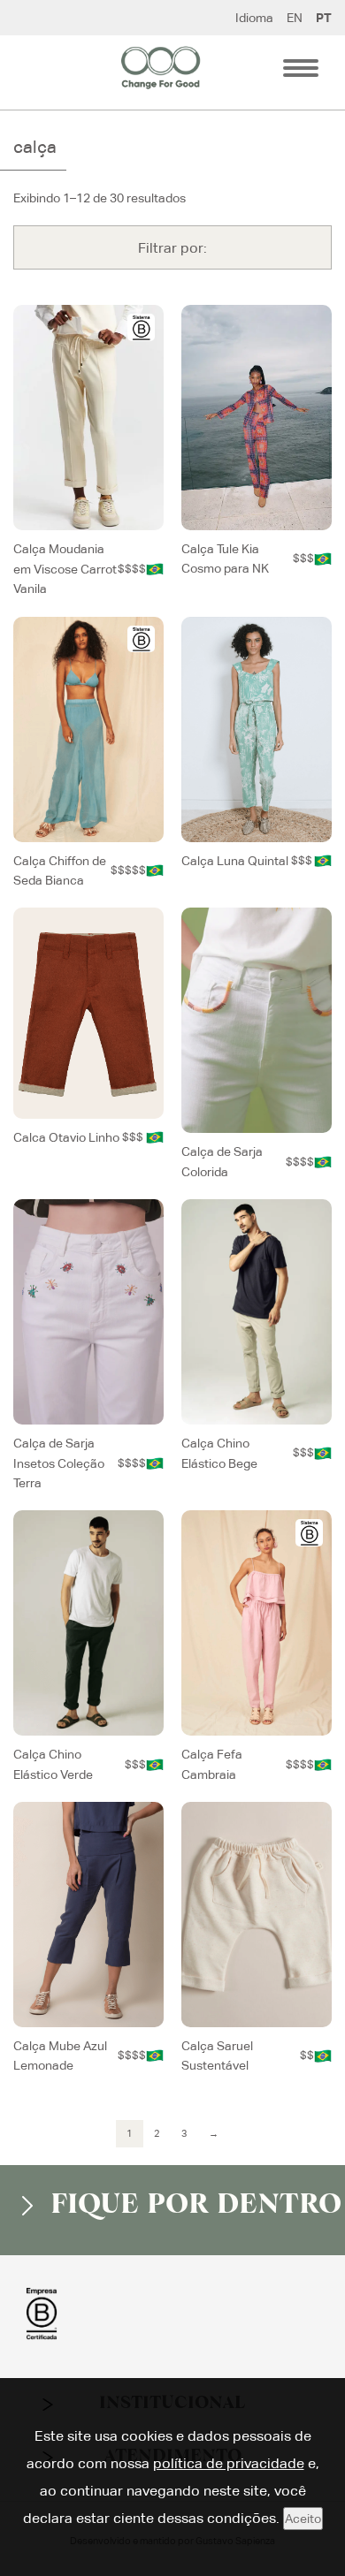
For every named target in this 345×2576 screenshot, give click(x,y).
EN (295, 18)
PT (324, 18)
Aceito (303, 2519)
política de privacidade (229, 2463)
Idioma (254, 18)
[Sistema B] (141, 327)
